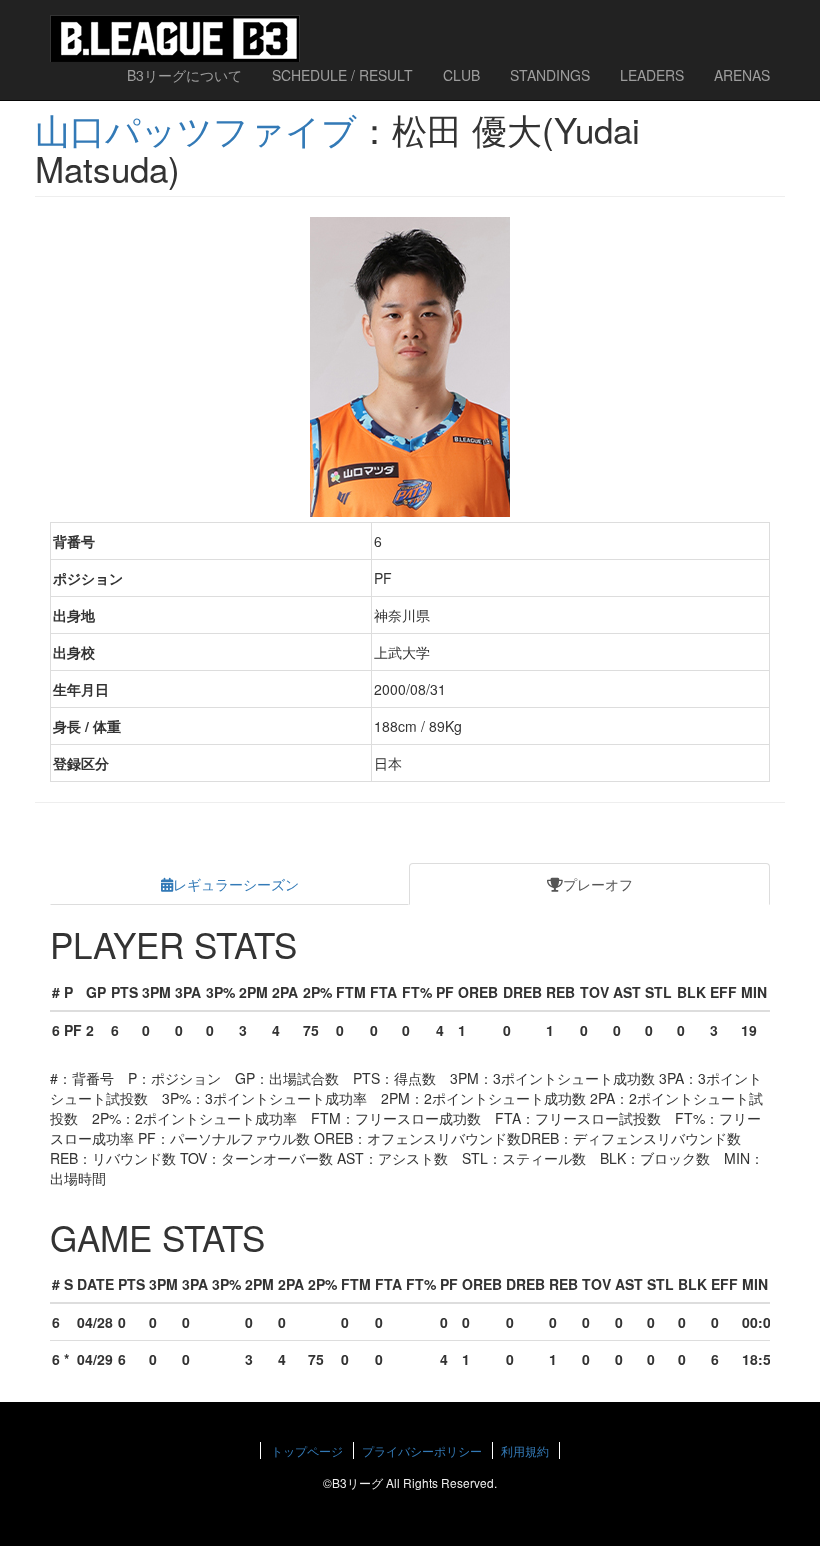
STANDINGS (550, 75)
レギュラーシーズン (236, 884)
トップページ (307, 1450)
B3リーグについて (184, 75)
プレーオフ (598, 884)
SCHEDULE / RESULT (342, 75)
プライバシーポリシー (422, 1450)
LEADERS (652, 75)
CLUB (461, 75)
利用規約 (525, 1450)
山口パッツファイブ (196, 129)
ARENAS (742, 75)
